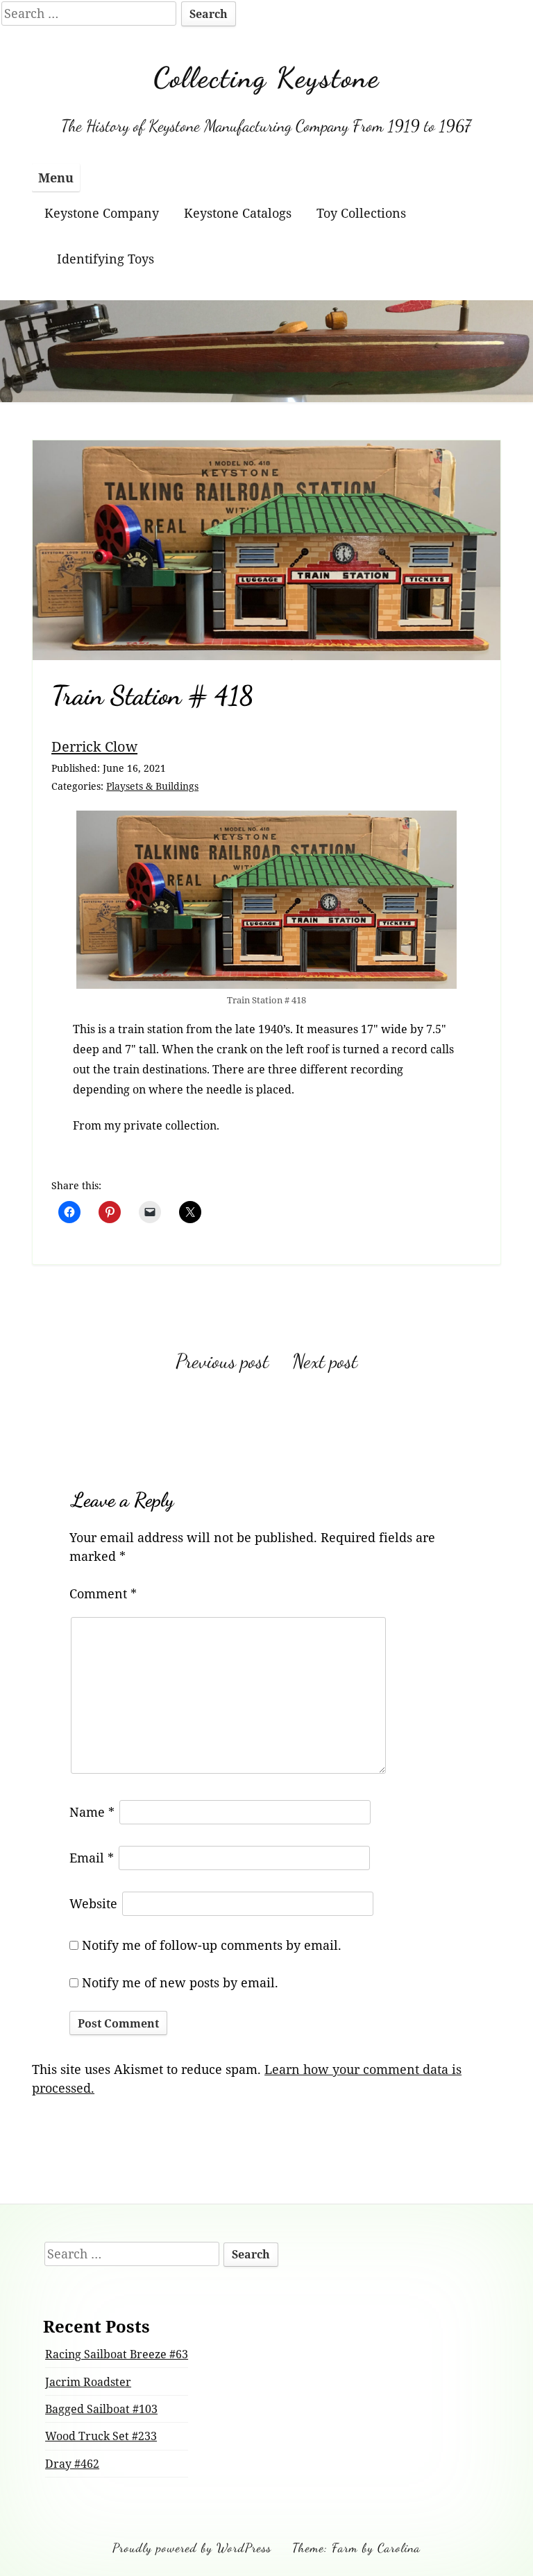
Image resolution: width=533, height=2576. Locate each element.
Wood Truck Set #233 (101, 2436)
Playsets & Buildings (152, 786)
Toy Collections (361, 213)
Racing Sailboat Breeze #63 (117, 2354)
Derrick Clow (94, 746)
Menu (56, 178)
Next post (325, 1361)
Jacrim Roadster (88, 2382)
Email (92, 1858)
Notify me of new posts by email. (180, 1982)
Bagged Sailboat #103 (101, 2409)
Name (92, 1812)
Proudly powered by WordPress (192, 2548)
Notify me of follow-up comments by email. (212, 1945)
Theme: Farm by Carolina (356, 2548)
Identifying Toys (105, 259)
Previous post (222, 1361)
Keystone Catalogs (238, 213)
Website (93, 1903)
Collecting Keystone (266, 78)
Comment (103, 1593)
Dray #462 (72, 2464)
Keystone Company (102, 213)
